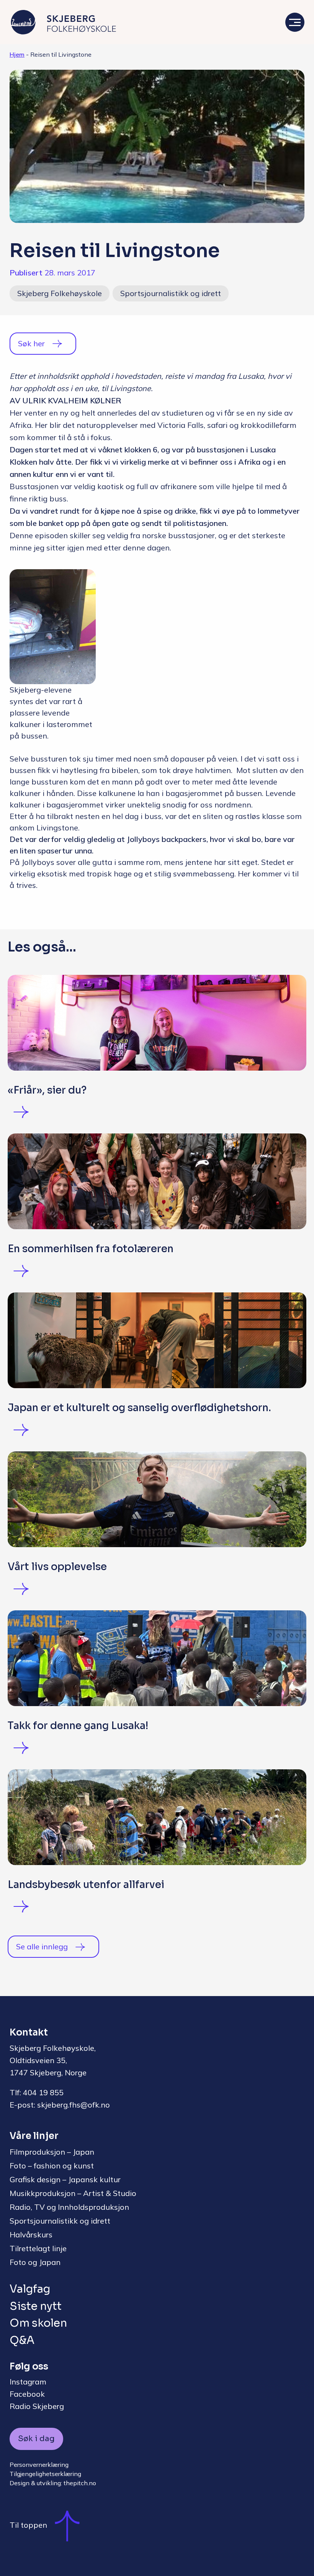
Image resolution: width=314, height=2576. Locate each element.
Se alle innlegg (42, 1946)
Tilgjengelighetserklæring (45, 2474)
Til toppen (28, 2525)
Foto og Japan (35, 2262)
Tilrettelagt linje (38, 2248)
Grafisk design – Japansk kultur (65, 2179)
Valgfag (30, 2289)
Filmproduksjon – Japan (52, 2152)
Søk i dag (36, 2439)
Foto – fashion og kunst (52, 2166)
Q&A (22, 2340)
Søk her (31, 343)
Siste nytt (36, 2306)
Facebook (27, 2394)
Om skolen (38, 2323)
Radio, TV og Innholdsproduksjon (69, 2207)
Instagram (28, 2382)
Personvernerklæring (39, 2465)
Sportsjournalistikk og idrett (171, 293)
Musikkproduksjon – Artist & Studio (73, 2193)
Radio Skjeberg (37, 2406)
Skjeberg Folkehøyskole (60, 293)
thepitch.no (80, 2483)
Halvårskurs (31, 2235)
